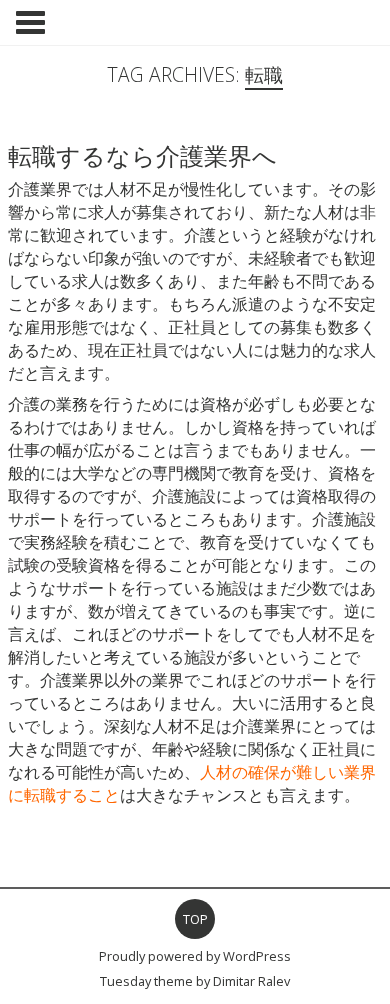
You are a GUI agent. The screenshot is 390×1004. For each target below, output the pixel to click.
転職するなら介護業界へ (142, 155)
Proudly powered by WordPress (195, 956)
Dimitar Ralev (251, 981)
